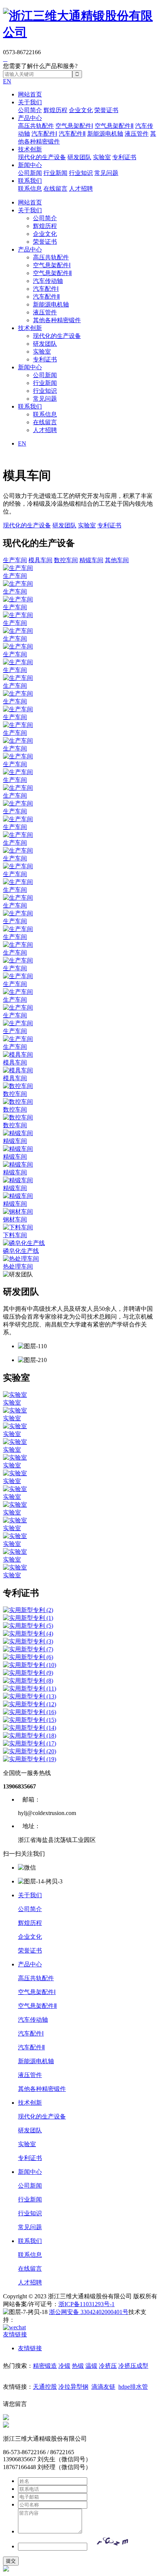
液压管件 (137, 134)
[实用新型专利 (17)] (80, 1744)
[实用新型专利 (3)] (80, 1642)
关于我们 (30, 102)
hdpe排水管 (133, 2387)
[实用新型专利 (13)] (80, 1697)
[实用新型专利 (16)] (80, 1712)
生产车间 (15, 560)
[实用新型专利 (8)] (80, 1681)
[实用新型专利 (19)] (80, 1760)
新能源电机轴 (105, 134)
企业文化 (81, 110)
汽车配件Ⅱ (72, 134)
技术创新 (30, 149)
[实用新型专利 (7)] (80, 1650)
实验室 (102, 157)
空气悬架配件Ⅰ (74, 126)
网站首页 (30, 94)
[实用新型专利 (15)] (80, 1720)
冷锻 (64, 2366)
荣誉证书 (106, 110)
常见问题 (106, 173)
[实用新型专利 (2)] (80, 1610)
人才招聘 (81, 189)
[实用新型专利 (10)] (80, 1665)
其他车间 (117, 560)
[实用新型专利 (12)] (80, 1705)
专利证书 (124, 157)
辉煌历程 (55, 110)
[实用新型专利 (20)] (80, 1752)
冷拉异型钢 (73, 2387)
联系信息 (30, 189)
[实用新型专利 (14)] (80, 1728)
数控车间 (66, 560)
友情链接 (30, 2348)
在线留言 (55, 189)
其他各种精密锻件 (57, 320)
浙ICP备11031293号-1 (86, 2304)
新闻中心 (30, 165)
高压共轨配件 (36, 126)
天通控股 (45, 2387)
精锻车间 (91, 560)
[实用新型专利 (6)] (80, 1657)
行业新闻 (55, 173)
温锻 (91, 2366)
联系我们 (30, 181)
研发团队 (79, 157)
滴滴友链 (103, 2387)
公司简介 (30, 110)
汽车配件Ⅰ (44, 134)
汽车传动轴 (48, 281)
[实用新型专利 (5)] (80, 1626)
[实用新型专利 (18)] (80, 1736)
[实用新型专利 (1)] (80, 1618)
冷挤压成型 (133, 2366)
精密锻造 (45, 2366)
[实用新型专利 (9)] (80, 1673)
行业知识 (81, 173)
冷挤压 (108, 2366)
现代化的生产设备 (42, 157)
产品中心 (30, 118)
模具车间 (40, 560)
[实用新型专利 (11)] (80, 1689)
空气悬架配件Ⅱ (114, 126)
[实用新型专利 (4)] (80, 1634)
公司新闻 (30, 173)
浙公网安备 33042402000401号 (89, 2312)
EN (7, 81)
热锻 (78, 2366)
